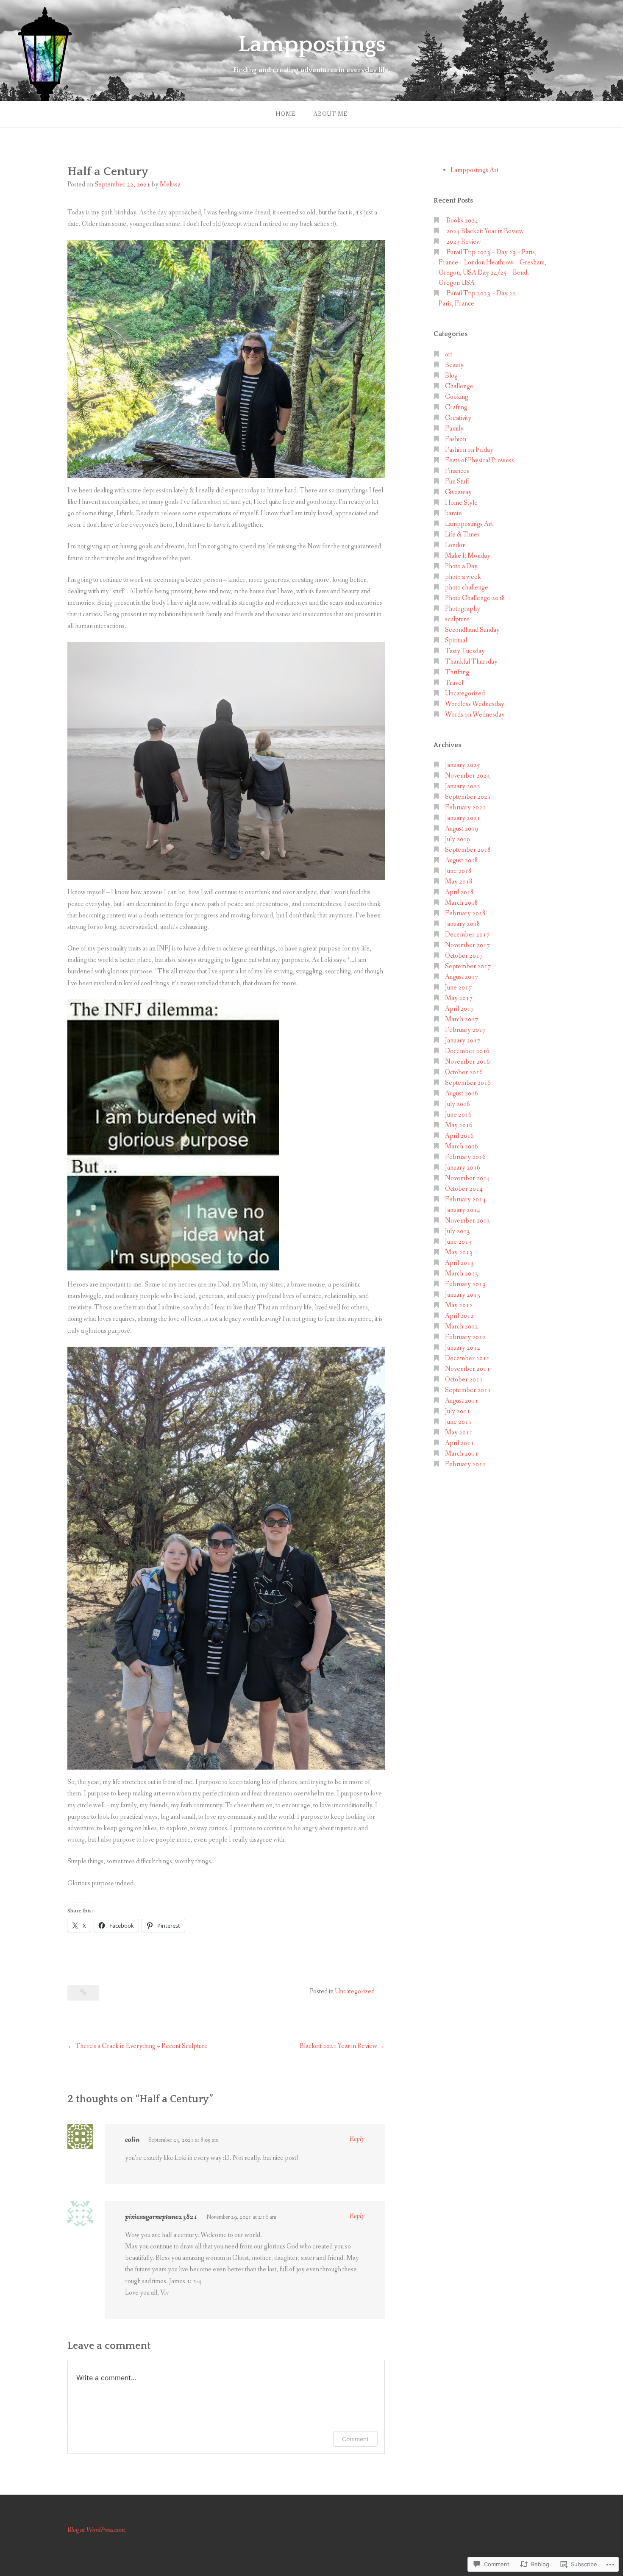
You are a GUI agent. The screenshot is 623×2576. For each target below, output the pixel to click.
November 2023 (467, 776)
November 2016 (467, 1062)
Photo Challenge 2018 (475, 598)
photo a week (463, 577)
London (455, 545)
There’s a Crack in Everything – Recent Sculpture (141, 2046)
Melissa (170, 185)
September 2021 (468, 797)
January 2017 (463, 1041)
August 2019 (462, 829)
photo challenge (467, 588)
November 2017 (467, 945)
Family (454, 429)
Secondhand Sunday (472, 630)
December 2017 (467, 935)
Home (285, 114)
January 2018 (463, 924)
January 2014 (463, 1210)
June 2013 (458, 1242)
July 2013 (458, 1231)
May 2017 (459, 998)
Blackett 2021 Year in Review (338, 2046)
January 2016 (463, 1168)
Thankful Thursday (471, 662)
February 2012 (465, 1337)
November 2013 (467, 1221)
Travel (454, 683)
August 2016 (462, 1093)
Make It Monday (468, 556)
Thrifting (457, 672)
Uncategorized (355, 1991)
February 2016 (465, 1157)
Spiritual (456, 641)
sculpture (457, 619)
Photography (463, 609)
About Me (330, 114)
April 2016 (459, 1136)
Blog (451, 376)
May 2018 (459, 882)
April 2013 (459, 1263)
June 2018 (458, 871)
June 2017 (458, 988)
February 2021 (465, 807)
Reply (357, 2139)
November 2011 (467, 1369)
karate (453, 513)
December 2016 (467, 1051)
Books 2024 (462, 221)
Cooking (457, 397)
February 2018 (465, 913)
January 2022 (463, 786)
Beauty (454, 365)
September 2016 (468, 1083)
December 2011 (467, 1358)
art (449, 354)
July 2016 (458, 1104)
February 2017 (465, 1030)
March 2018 (462, 903)
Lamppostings (312, 44)
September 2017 (468, 966)
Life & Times (462, 535)
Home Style (461, 503)
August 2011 (462, 1401)
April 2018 (459, 892)
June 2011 (458, 1422)
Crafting (456, 407)
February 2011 (465, 1464)
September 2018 (468, 850)
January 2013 (463, 1295)
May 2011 (459, 1433)
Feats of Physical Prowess (480, 460)
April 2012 (459, 1316)
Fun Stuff (457, 482)
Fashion (456, 439)
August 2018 (462, 860)
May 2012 (459, 1305)
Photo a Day (461, 566)
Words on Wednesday (475, 715)
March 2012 (462, 1327)
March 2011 (462, 1454)
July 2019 (458, 839)
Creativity (458, 418)
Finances (457, 471)
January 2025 (463, 765)
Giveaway (458, 492)
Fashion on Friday (469, 450)
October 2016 (464, 1072)
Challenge (459, 386)
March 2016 (462, 1146)
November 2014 (467, 1178)
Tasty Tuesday (465, 651)
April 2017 (459, 1009)
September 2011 (468, 1390)
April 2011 (459, 1443)
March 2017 (462, 1019)
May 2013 (459, 1252)
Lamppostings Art (474, 170)
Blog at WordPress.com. (97, 2530)
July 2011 (458, 1411)
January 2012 (463, 1348)
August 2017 (462, 977)
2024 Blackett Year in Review (485, 231)
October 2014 (464, 1189)
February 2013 (465, 1284)
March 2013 (462, 1274)
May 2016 (459, 1125)
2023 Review (464, 242)
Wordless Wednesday (475, 704)
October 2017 (464, 956)
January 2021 (463, 818)
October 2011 (464, 1380)
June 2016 (458, 1115)
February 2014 (465, 1199)
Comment (355, 2439)
